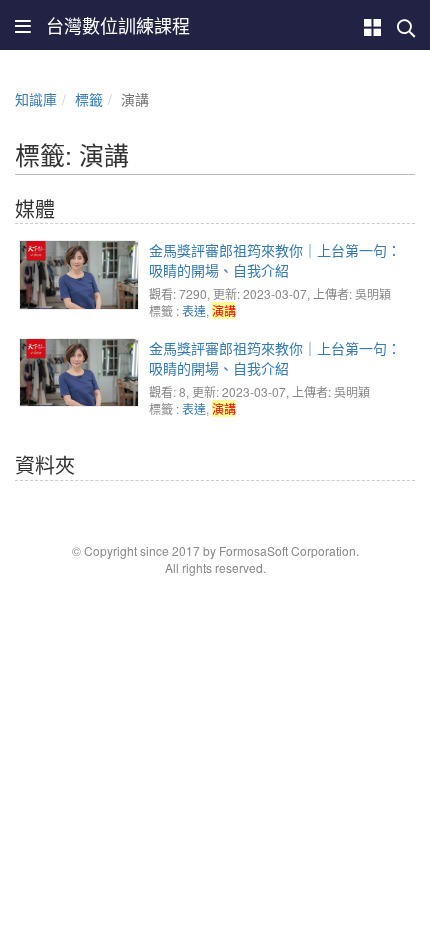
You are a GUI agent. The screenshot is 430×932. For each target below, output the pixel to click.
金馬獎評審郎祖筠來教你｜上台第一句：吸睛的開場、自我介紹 (275, 260)
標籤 (89, 99)
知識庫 (36, 99)
